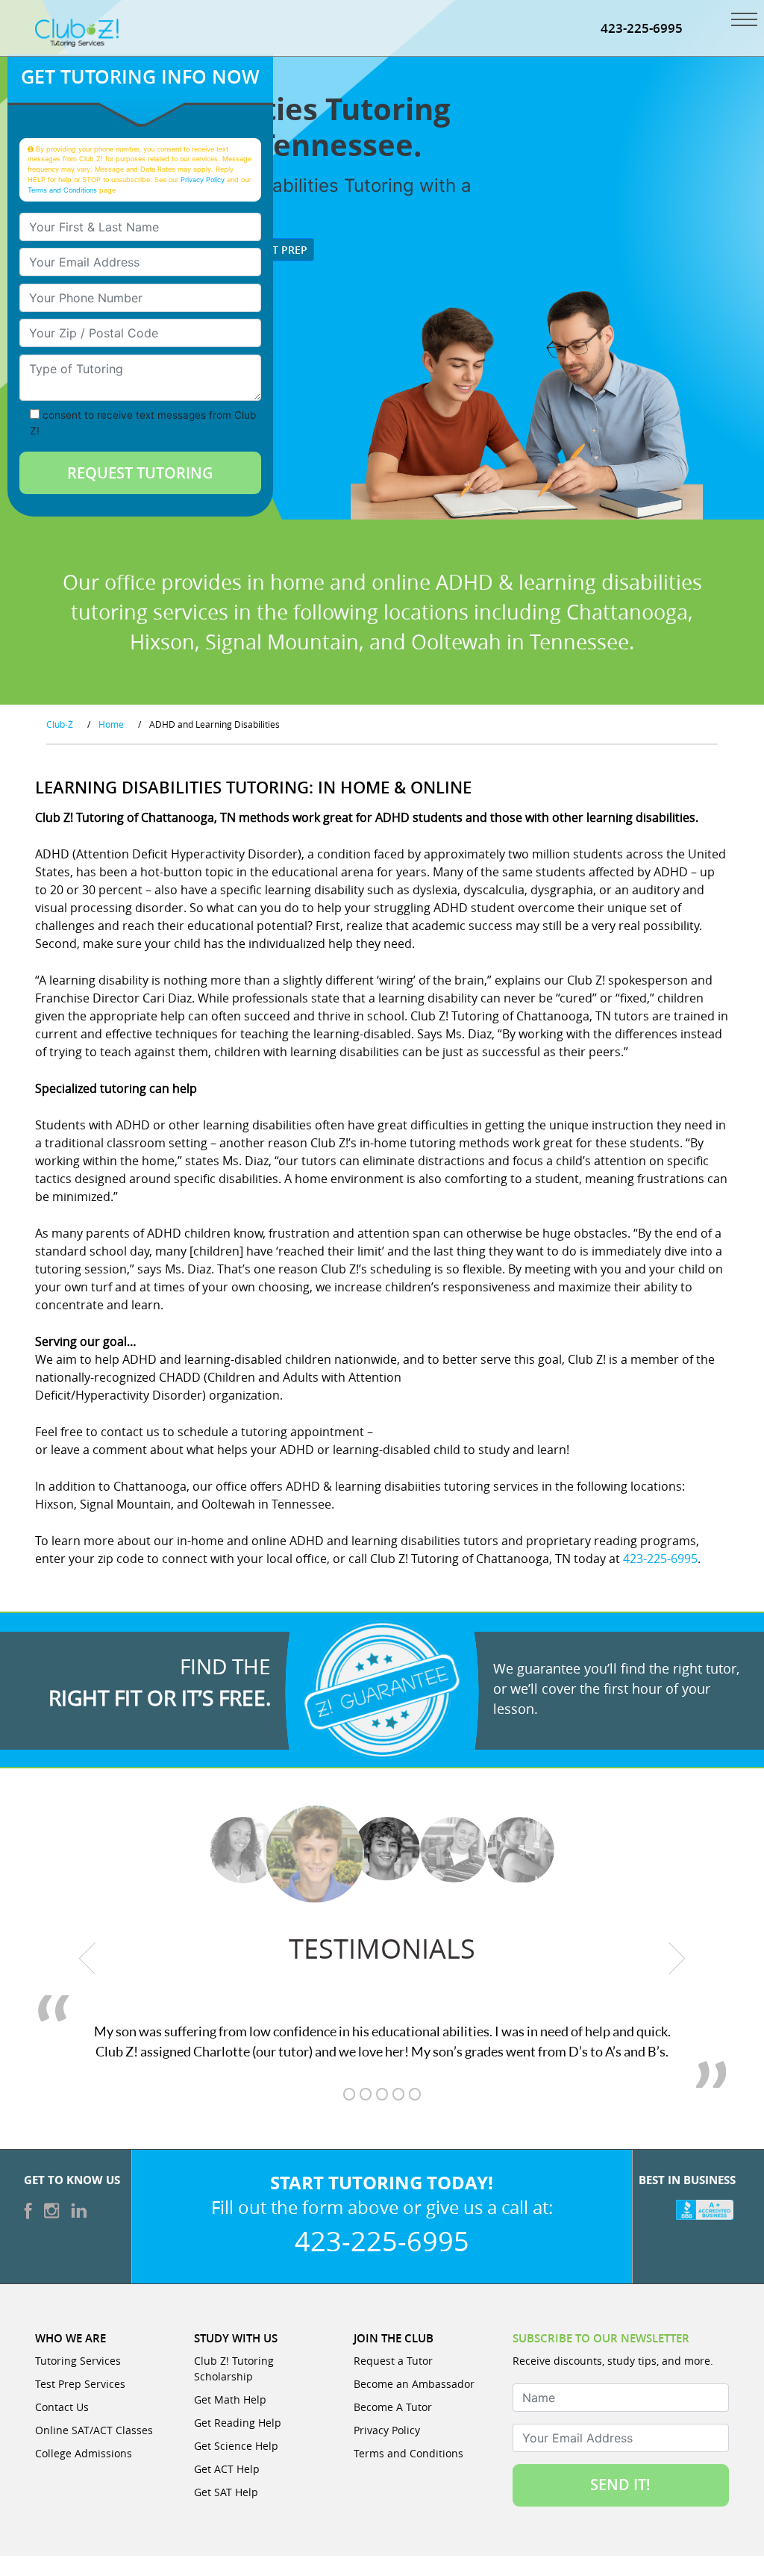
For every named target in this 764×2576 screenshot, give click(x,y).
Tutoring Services (78, 2361)
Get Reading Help (238, 2423)
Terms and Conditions (62, 190)
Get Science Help (236, 2446)
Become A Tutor (393, 2407)
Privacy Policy (203, 180)
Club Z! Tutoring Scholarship (234, 2368)
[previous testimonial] (87, 1959)
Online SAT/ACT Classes (94, 2430)
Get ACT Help (227, 2469)
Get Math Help (230, 2399)
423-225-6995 (642, 28)
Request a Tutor (393, 2361)
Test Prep (279, 250)
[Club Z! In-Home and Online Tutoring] (77, 31)
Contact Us (62, 2407)
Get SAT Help (226, 2492)
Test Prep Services (80, 2384)
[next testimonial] (677, 1959)
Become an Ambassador (414, 2384)
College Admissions (84, 2453)
